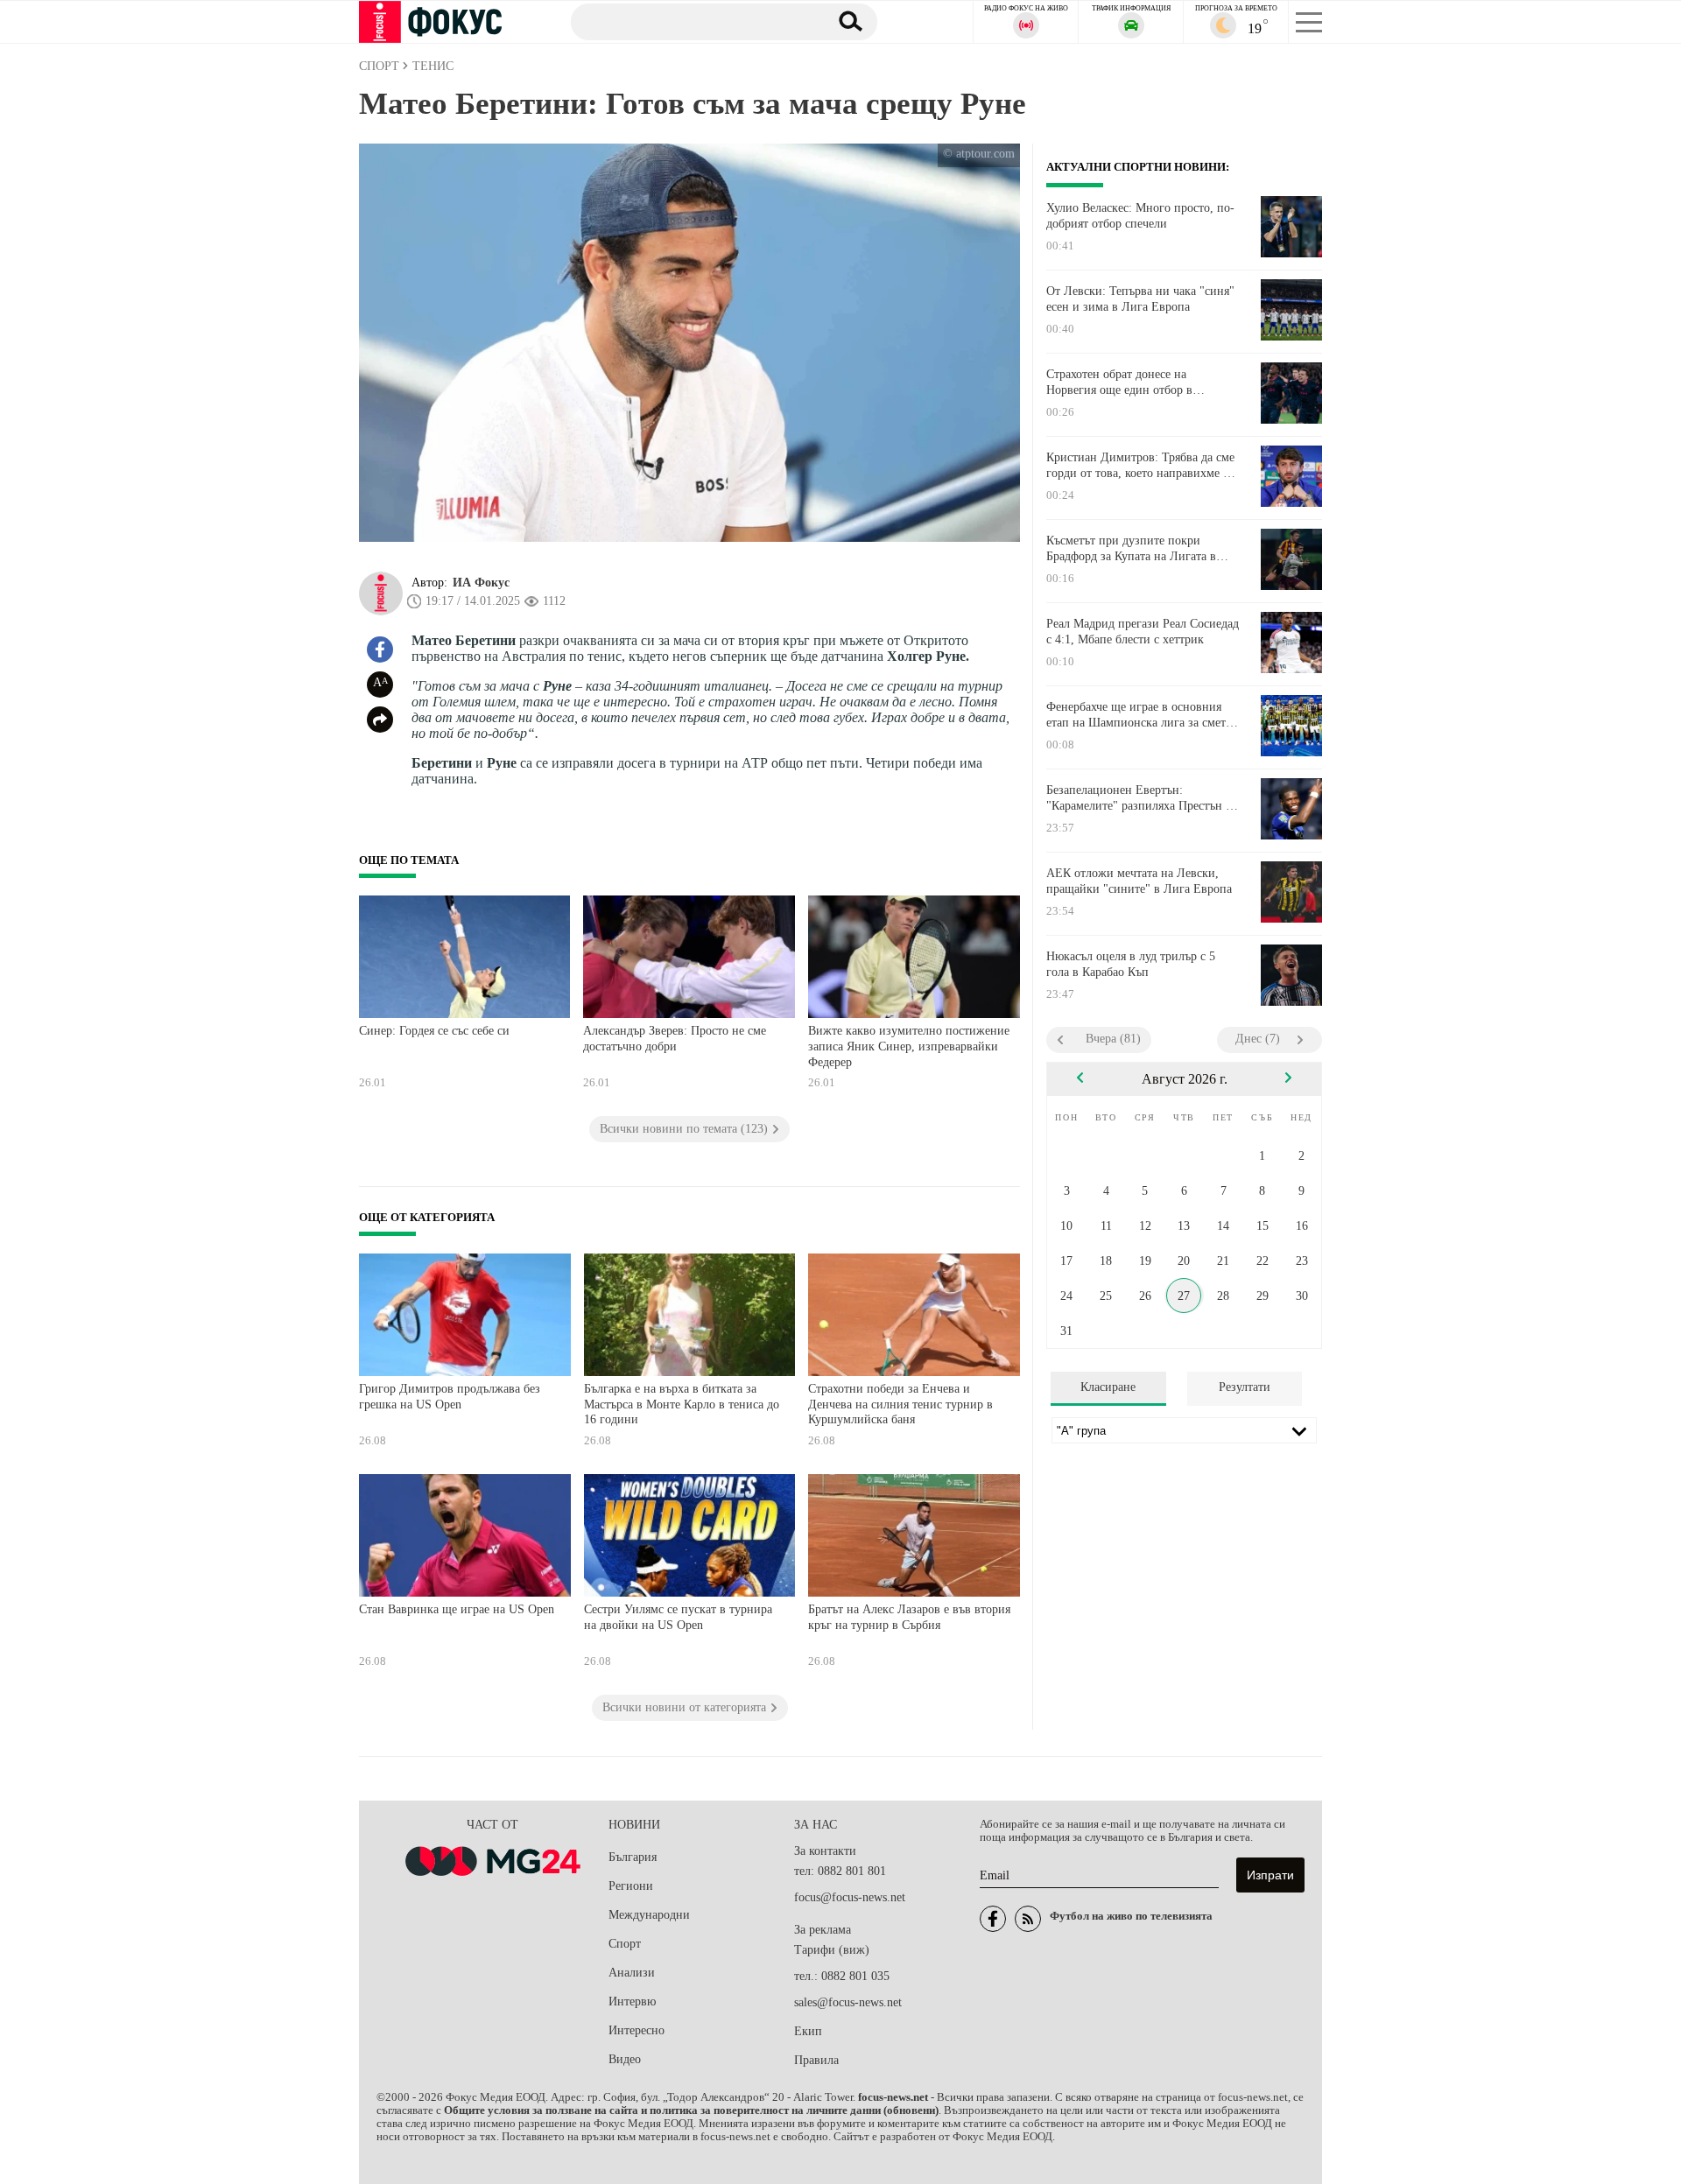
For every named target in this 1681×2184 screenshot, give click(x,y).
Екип (808, 2031)
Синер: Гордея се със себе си (434, 1031)
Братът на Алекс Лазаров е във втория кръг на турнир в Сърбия (909, 1617)
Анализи (632, 1973)
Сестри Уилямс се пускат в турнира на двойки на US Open (678, 1617)
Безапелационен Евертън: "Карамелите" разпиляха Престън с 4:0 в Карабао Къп (1139, 798)
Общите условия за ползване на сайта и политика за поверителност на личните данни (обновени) (691, 2110)
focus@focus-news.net (850, 1897)
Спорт (625, 1944)
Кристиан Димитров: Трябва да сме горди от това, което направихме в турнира (1140, 466)
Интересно (637, 2030)
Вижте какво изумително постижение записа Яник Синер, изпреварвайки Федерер (909, 1046)
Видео (625, 2059)
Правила (816, 2060)
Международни (649, 1915)
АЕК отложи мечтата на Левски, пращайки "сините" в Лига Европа (1139, 881)
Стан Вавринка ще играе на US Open (457, 1609)
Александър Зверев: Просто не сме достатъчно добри (675, 1039)
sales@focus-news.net (848, 2002)
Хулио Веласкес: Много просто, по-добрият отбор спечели (1140, 216)
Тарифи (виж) (832, 1950)
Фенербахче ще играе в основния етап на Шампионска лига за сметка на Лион (1142, 715)
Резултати (1245, 1387)
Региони (631, 1886)
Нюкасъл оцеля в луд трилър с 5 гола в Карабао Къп (1131, 964)
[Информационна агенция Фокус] (993, 1919)
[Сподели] (380, 720)
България (633, 1857)
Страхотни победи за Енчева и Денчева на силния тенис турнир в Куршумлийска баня (900, 1404)
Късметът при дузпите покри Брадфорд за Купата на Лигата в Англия (1131, 549)
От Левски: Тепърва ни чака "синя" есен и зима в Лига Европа (1140, 299)
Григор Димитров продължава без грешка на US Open (450, 1397)
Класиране (1108, 1387)
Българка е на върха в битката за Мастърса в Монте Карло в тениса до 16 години (682, 1404)
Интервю (632, 2001)
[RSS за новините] (1028, 1919)
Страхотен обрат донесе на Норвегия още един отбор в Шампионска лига (1119, 383)
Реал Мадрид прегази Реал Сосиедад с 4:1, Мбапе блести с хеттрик (1143, 632)
